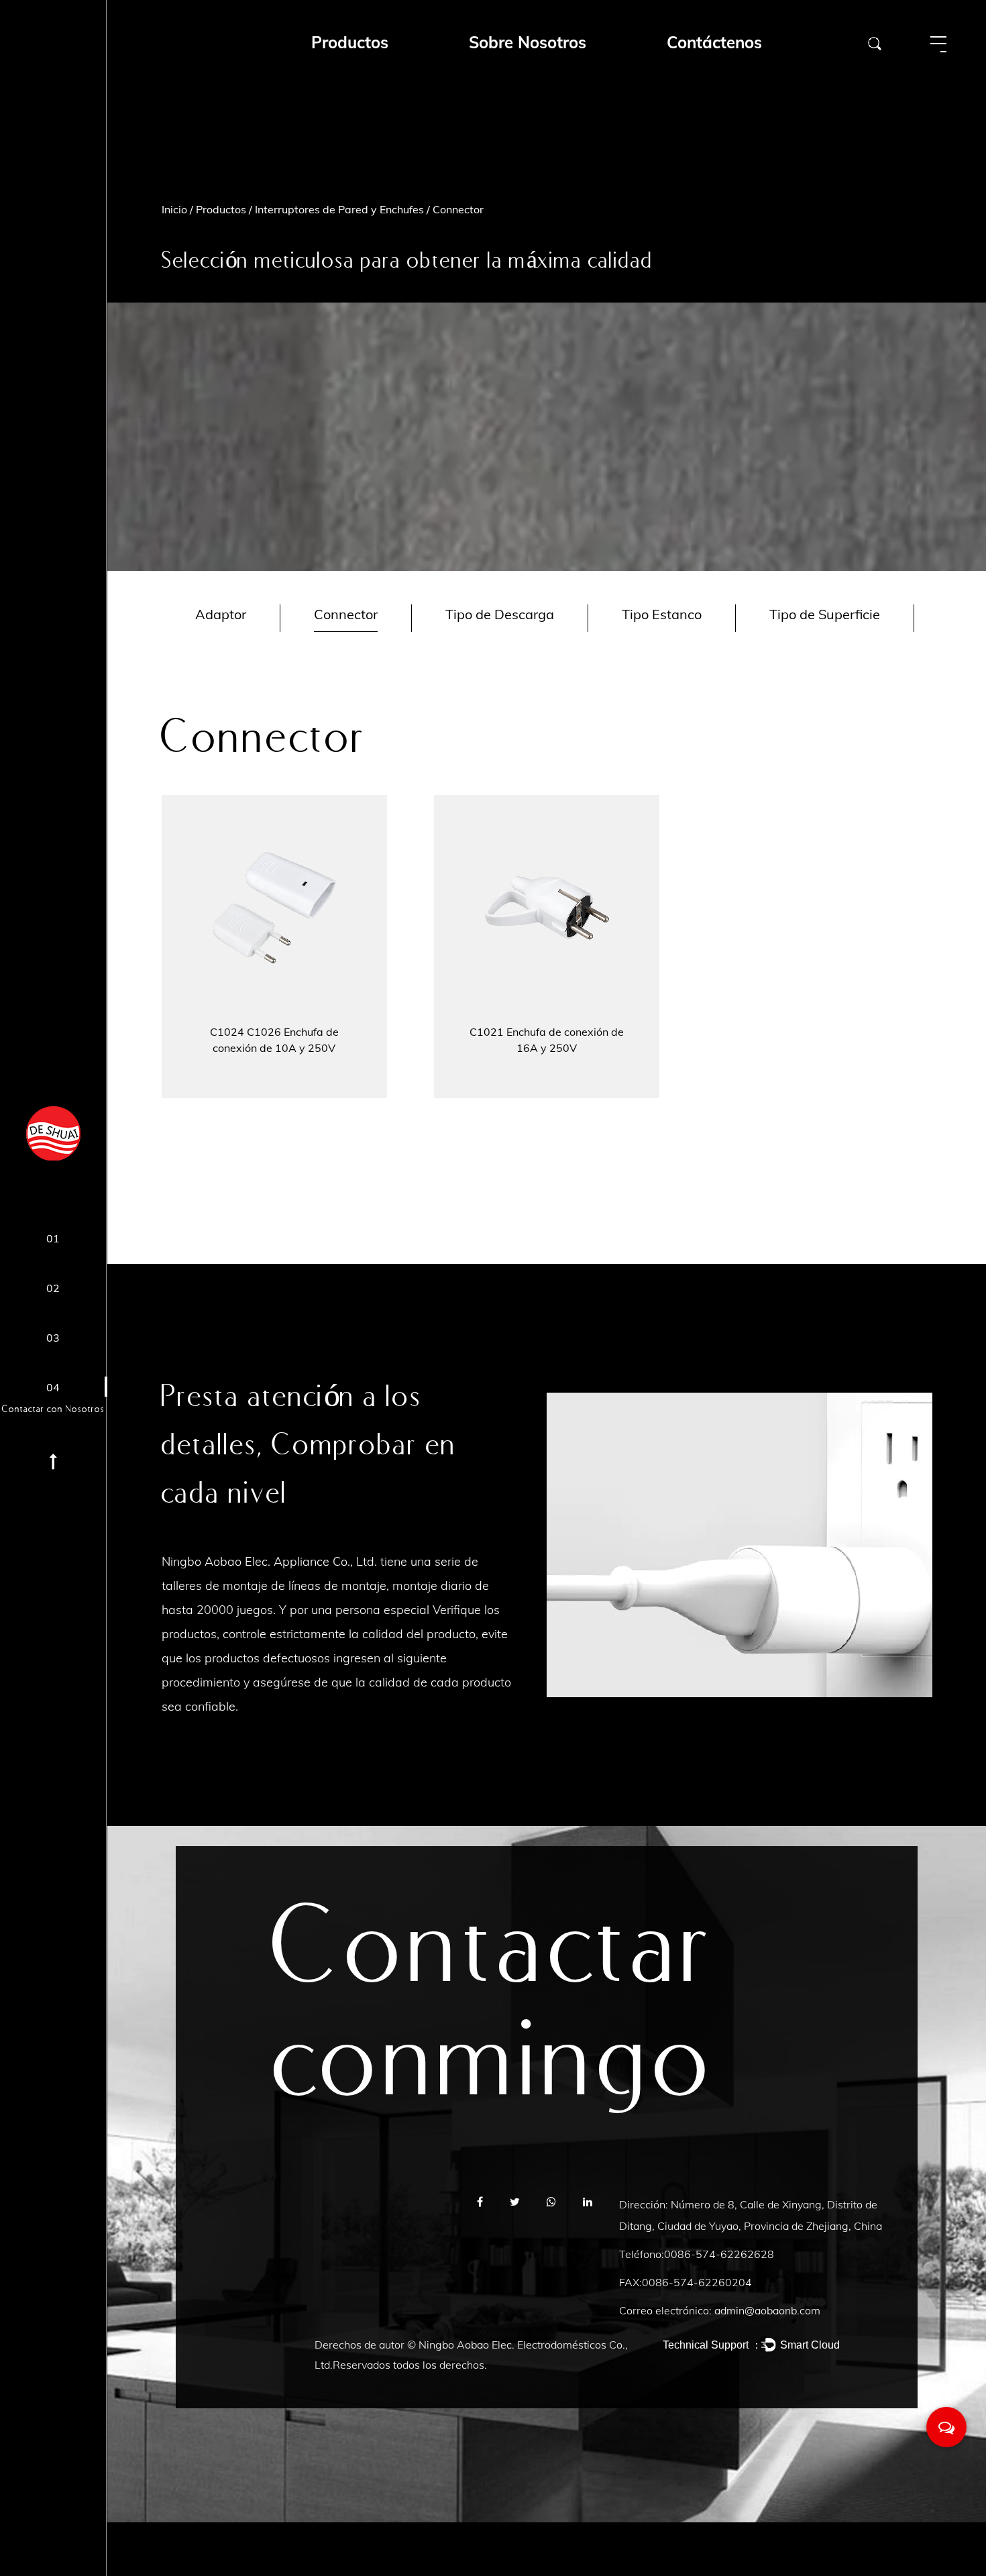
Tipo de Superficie (825, 614)
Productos (221, 209)
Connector (346, 614)
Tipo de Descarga (500, 614)
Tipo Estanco (662, 614)
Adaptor (221, 614)
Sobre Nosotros (528, 42)
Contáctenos (714, 42)
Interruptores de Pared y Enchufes (339, 209)
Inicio (174, 209)
